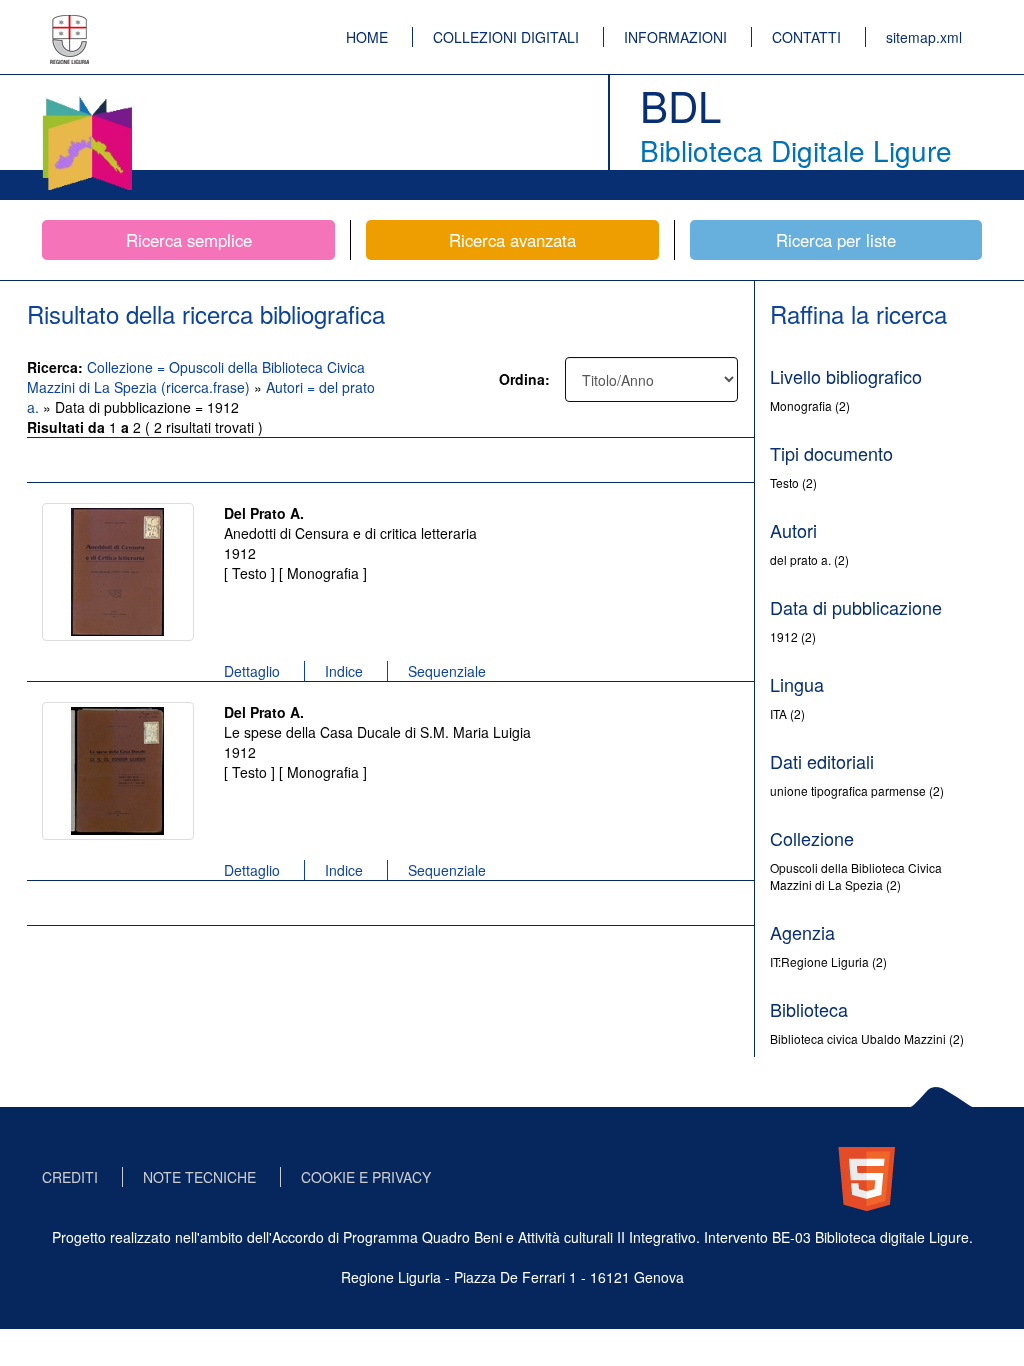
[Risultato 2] (118, 771)
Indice (344, 671)
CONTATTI (806, 37)
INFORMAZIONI (675, 37)
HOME (367, 37)
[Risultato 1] (118, 572)
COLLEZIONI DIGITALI (506, 37)
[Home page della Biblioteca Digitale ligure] (87, 100)
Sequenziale (447, 671)
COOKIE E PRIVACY (366, 1177)
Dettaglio (252, 671)
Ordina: (524, 379)
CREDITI (70, 1177)
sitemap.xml (924, 37)
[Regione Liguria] (70, 25)
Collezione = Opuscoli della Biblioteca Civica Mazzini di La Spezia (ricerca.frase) (196, 377)
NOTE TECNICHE (199, 1177)
